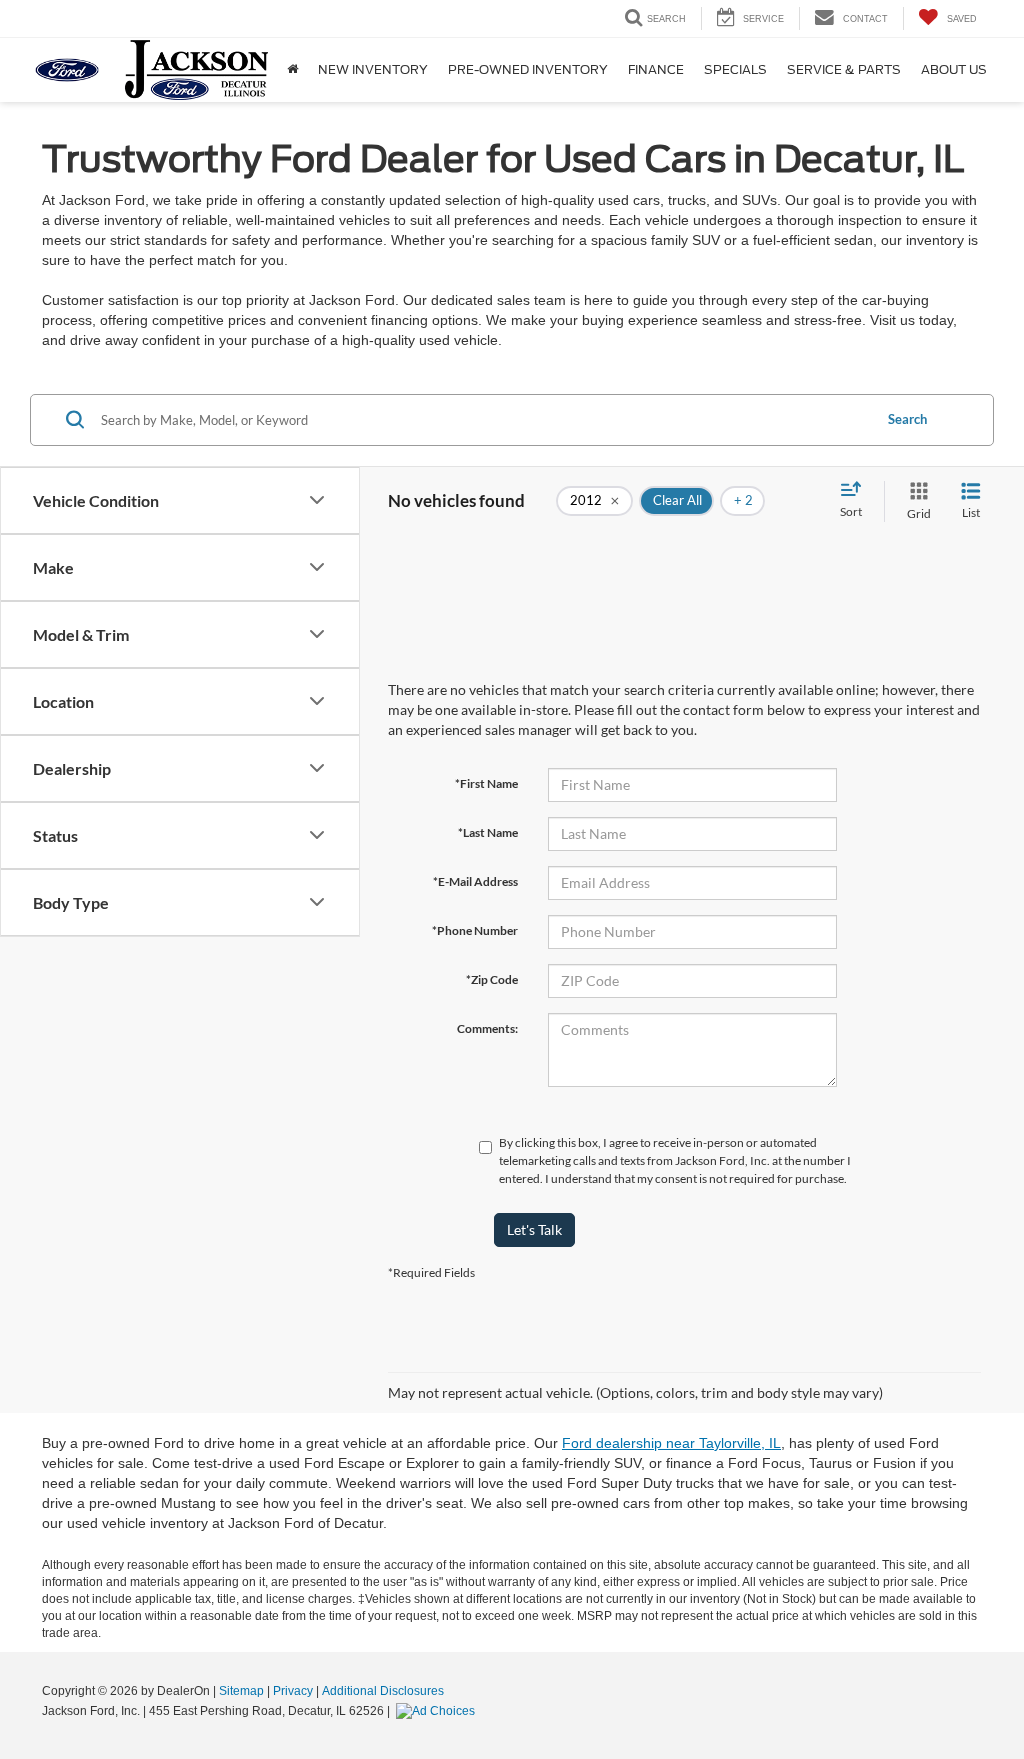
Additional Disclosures (383, 1691)
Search (907, 419)
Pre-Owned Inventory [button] (528, 69)
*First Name (486, 783)
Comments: (487, 1028)
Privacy (293, 1691)
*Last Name (488, 832)
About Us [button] (954, 69)
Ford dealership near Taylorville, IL (671, 1443)
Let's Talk (534, 1229)
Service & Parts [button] (844, 69)
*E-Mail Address (475, 881)
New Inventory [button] (373, 69)
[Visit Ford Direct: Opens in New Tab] (438, 1711)
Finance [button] (656, 69)
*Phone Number (475, 930)
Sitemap (241, 1691)
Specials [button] (735, 69)
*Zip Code (492, 979)
